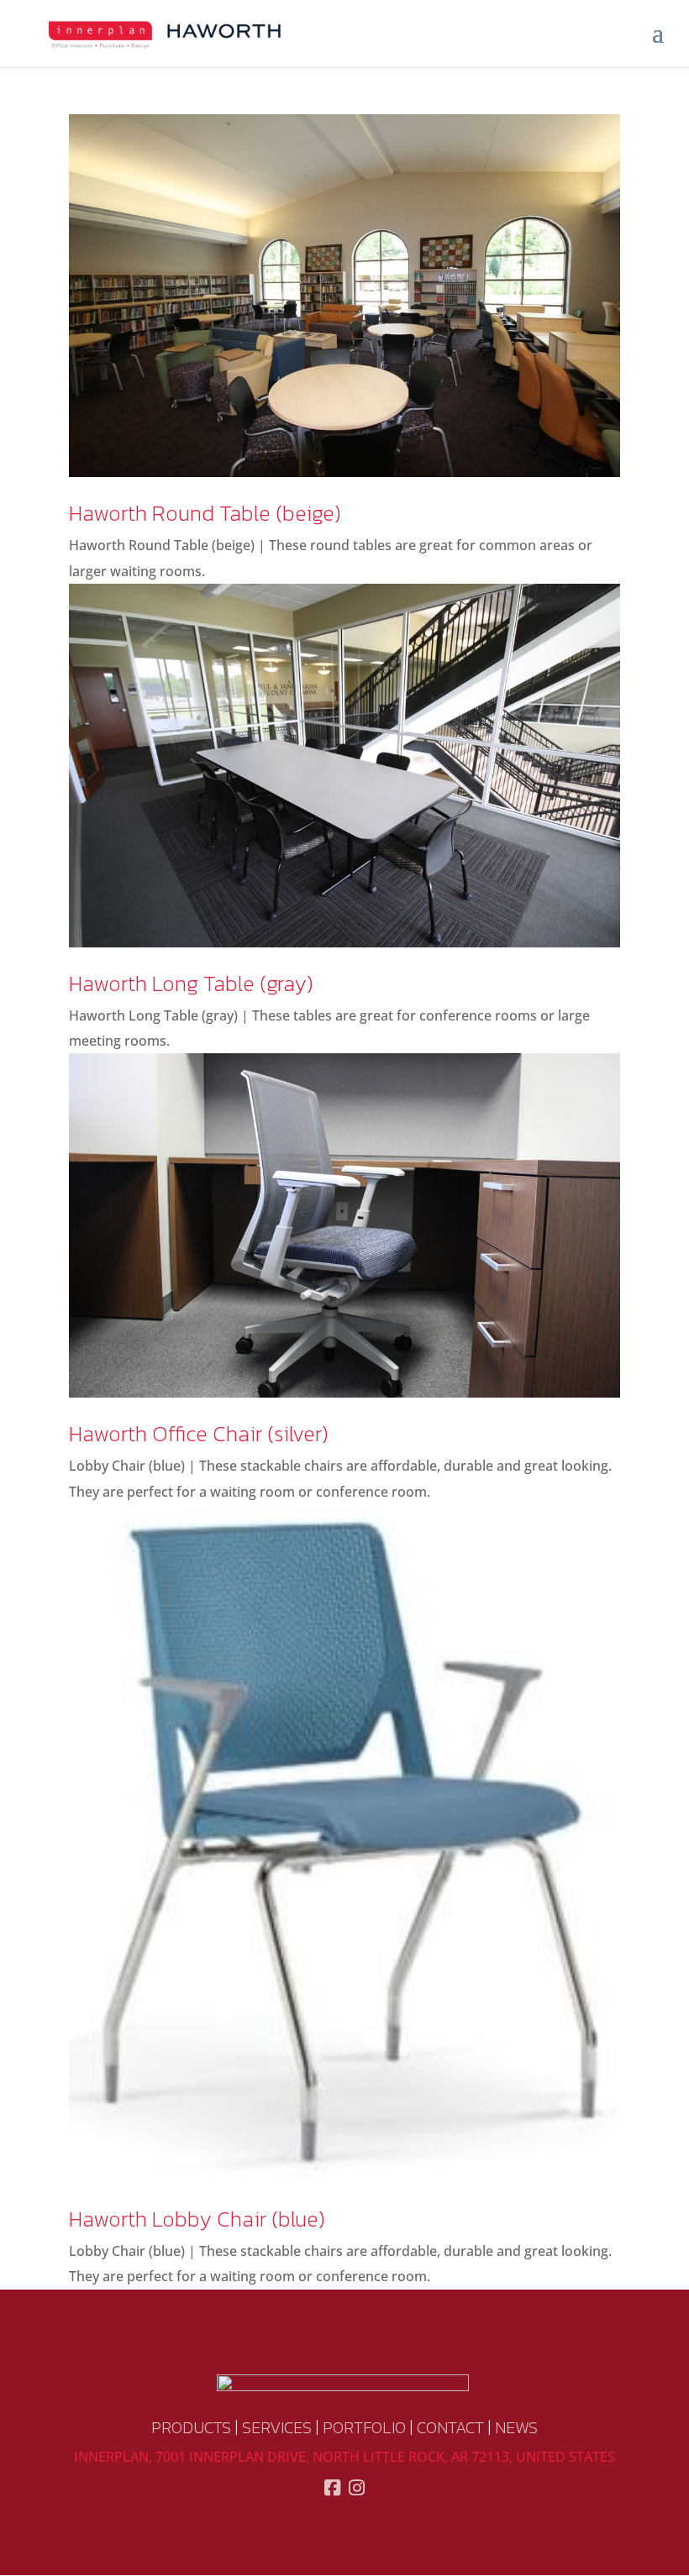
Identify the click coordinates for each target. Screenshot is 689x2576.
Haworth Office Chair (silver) (199, 1433)
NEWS (516, 2427)
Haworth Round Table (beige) (205, 513)
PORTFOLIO (364, 2427)
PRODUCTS (191, 2427)
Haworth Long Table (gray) (191, 983)
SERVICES (277, 2427)
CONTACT (450, 2427)
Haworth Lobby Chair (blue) (197, 2219)
